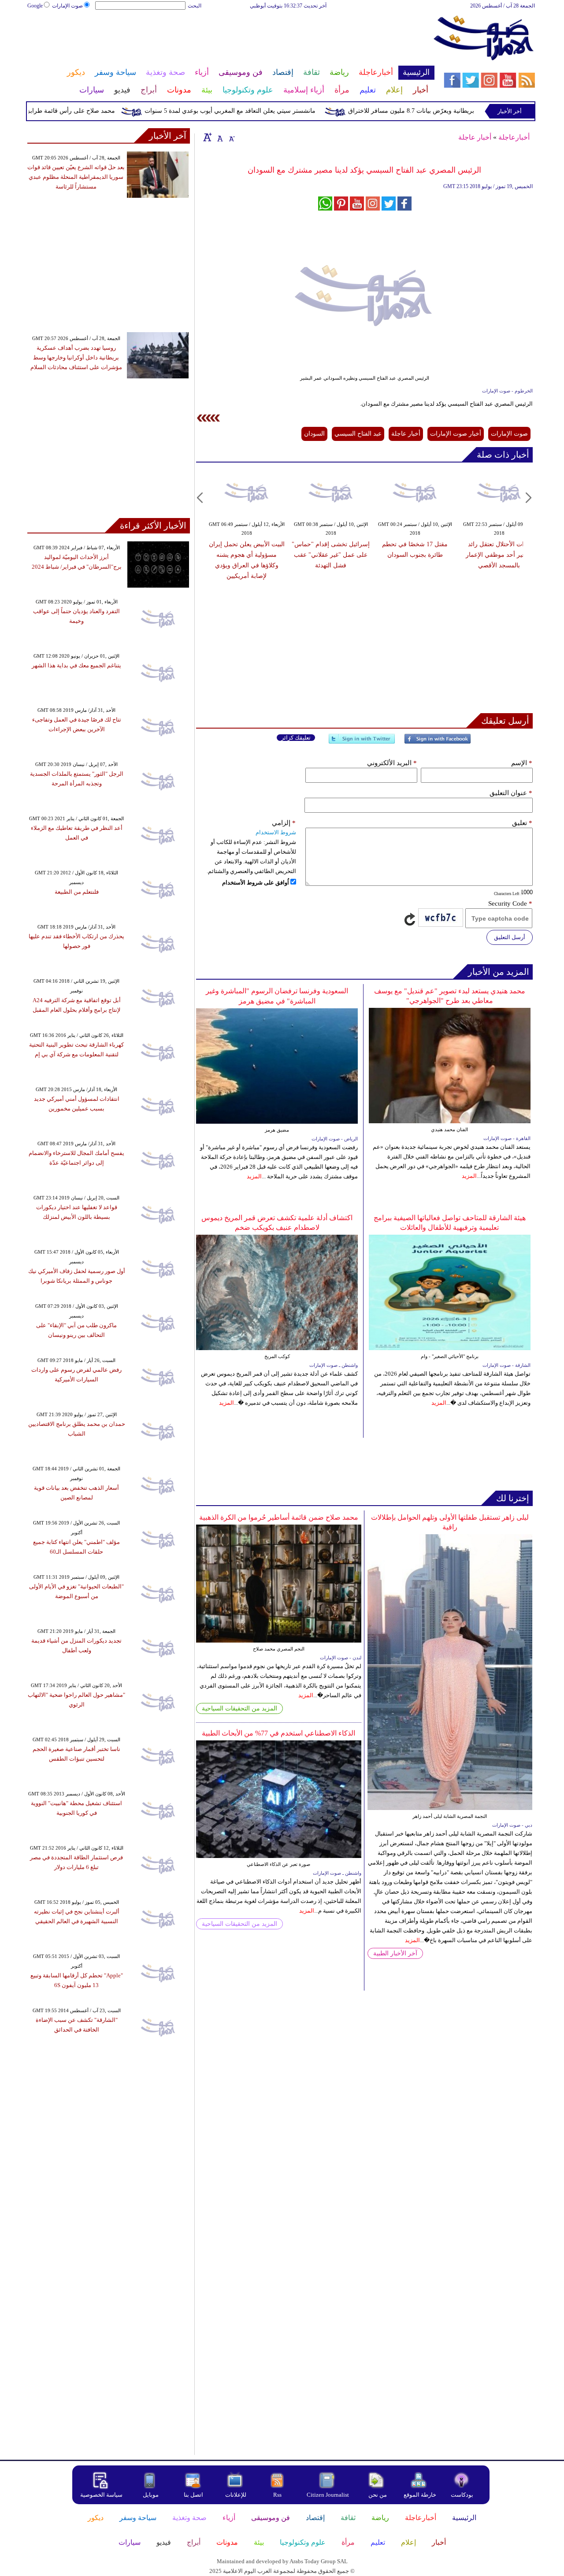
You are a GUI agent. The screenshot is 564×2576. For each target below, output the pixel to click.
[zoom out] (231, 137)
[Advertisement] (230, 39)
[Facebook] (438, 742)
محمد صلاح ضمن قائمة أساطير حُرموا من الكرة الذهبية (279, 1517)
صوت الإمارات (67, 6)
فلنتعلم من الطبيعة (77, 892)
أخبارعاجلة (514, 137)
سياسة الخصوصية (101, 2495)
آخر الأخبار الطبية (395, 1953)
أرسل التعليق (510, 937)
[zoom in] (208, 137)
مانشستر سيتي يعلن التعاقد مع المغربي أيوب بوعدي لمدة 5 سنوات (260, 111)
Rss (278, 2495)
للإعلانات (236, 2495)
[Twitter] (362, 742)
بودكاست (462, 2495)
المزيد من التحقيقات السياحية (239, 1708)
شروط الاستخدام (276, 832)
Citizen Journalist (328, 2495)
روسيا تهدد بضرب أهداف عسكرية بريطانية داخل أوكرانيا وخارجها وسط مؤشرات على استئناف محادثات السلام (76, 357)
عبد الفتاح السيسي (358, 434)
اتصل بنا (193, 2495)
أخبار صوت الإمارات (456, 434)
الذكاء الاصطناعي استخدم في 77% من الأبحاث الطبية (278, 1733)
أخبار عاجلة (475, 137)
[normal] (219, 137)
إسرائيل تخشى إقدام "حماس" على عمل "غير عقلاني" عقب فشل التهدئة (324, 555)
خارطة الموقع (420, 2495)
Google (35, 6)
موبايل (151, 2495)
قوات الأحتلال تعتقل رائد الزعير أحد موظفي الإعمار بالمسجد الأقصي (492, 555)
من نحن (378, 2495)
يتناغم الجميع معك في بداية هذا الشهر (76, 665)
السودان (314, 434)
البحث (195, 6)
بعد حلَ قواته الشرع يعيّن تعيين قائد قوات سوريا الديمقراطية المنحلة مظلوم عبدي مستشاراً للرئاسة (76, 177)
